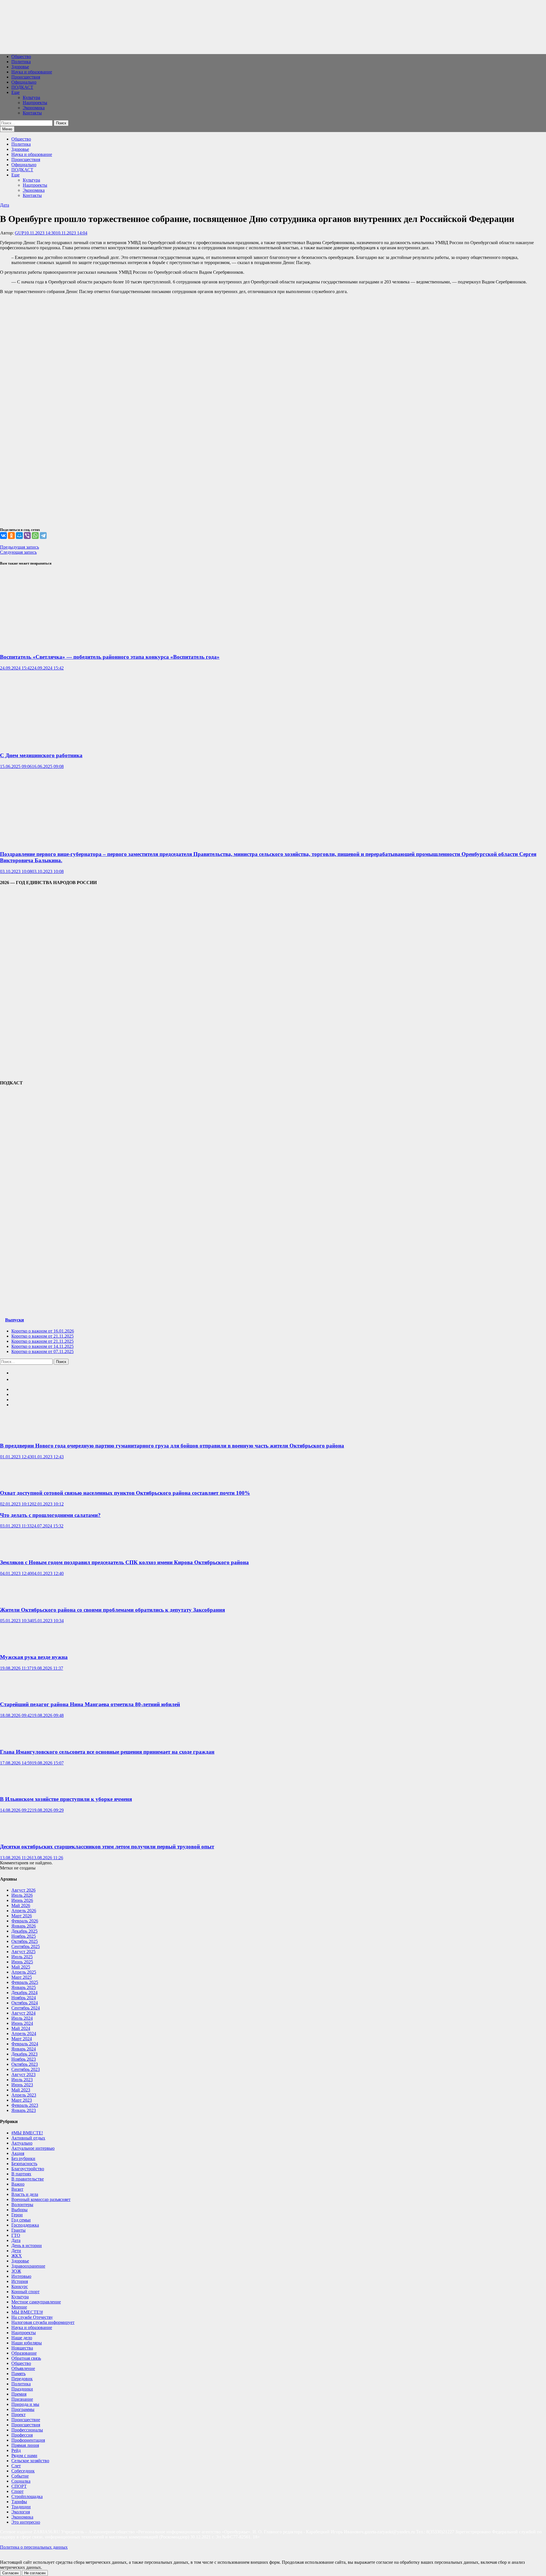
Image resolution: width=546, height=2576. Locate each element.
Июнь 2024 (22, 2023)
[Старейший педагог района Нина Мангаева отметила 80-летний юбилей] (17, 1693)
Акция (18, 2153)
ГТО (16, 2235)
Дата (5, 205)
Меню (7, 129)
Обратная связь (26, 2358)
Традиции (21, 2507)
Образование (24, 2353)
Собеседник (23, 2471)
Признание (22, 2399)
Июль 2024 (22, 2018)
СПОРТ (19, 2486)
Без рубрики (23, 2158)
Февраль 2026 (25, 1921)
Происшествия (26, 77)
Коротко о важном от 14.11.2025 (43, 1346)
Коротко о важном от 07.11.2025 (43, 1351)
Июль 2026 (22, 1895)
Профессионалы (27, 2430)
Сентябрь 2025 (26, 1946)
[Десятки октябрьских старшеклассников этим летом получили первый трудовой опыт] (17, 1835)
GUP (19, 233)
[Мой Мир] (19, 536)
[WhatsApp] (35, 536)
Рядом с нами (24, 2455)
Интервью (21, 2276)
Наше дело (22, 2338)
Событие (20, 2476)
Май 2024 (21, 2028)
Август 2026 (23, 1890)
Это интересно (26, 2522)
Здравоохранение (28, 2266)
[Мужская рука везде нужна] (17, 1646)
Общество (21, 56)
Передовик (22, 2379)
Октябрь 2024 (25, 2003)
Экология (21, 2512)
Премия (19, 2394)
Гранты (18, 2230)
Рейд (16, 2450)
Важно (18, 2184)
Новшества (22, 2348)
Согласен (10, 2573)
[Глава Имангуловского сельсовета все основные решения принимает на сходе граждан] (17, 1741)
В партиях (21, 2174)
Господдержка (25, 2225)
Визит (17, 2189)
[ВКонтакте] (3, 536)
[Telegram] (43, 536)
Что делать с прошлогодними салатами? (50, 1515)
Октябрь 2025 (25, 1941)
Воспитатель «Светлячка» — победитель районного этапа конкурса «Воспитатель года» (110, 657)
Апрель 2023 (24, 2095)
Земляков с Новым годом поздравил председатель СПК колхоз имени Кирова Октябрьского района (124, 1562)
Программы (23, 2409)
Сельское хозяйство (30, 2461)
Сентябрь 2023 (26, 2069)
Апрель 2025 (24, 1972)
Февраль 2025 (25, 1982)
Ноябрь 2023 (24, 2059)
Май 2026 (21, 1905)
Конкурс (20, 2286)
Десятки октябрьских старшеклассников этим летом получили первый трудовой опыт (107, 1847)
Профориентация (28, 2440)
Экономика (34, 108)
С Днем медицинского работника (41, 755)
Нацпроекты (35, 103)
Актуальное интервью (33, 2148)
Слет (16, 2466)
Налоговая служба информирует (43, 2322)
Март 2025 (22, 1977)
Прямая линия (25, 2445)
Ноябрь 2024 (24, 1998)
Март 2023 (22, 2100)
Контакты (32, 113)
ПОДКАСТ (22, 87)
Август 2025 (23, 1952)
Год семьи (21, 2220)
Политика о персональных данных (34, 2547)
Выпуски (15, 1320)
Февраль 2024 (25, 2044)
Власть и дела (25, 2194)
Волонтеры (22, 2205)
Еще (15, 92)
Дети (16, 2251)
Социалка (21, 2481)
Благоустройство (28, 2169)
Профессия (22, 2435)
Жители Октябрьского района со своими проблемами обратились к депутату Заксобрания (112, 1610)
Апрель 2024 (24, 2034)
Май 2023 (21, 2090)
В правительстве (28, 2179)
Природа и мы (25, 2404)
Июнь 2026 (22, 1900)
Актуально (22, 2143)
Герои (17, 2215)
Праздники (22, 2389)
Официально (24, 82)
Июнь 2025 (22, 1962)
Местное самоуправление (36, 2302)
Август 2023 (23, 2074)
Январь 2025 (24, 1987)
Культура (31, 97)
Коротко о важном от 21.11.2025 (43, 1336)
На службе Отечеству (32, 2317)
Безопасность (24, 2164)
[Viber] (27, 536)
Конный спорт (25, 2292)
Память (18, 2374)
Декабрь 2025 (24, 1931)
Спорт (17, 2491)
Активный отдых (28, 2138)
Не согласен (35, 2573)
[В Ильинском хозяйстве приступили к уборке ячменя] (17, 1788)
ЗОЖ (16, 2271)
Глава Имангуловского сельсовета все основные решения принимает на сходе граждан (107, 1752)
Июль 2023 (22, 2080)
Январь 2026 (24, 1926)
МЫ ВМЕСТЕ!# (27, 2312)
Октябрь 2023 (25, 2064)
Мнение (19, 2307)
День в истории (27, 2245)
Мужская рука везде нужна (34, 1657)
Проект (18, 2415)
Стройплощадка (27, 2496)
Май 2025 (21, 1967)
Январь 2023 (24, 2110)
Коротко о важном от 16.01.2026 (43, 1331)
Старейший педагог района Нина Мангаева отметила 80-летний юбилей (90, 1704)
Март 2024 (22, 2039)
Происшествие (26, 2420)
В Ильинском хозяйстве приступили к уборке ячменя (66, 1799)
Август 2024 (23, 2013)
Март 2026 (22, 1916)
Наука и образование (32, 72)
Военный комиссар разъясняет (41, 2199)
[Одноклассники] (11, 536)
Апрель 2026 (24, 1911)
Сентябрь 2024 (26, 2008)
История (20, 2281)
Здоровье (20, 67)
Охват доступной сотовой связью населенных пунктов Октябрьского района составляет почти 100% (125, 1493)
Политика (21, 62)
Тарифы (19, 2502)
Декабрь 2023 (24, 2054)
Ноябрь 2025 (24, 1936)
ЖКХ (17, 2256)
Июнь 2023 (22, 2085)
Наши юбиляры (27, 2343)
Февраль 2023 (25, 2105)
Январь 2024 (24, 2049)
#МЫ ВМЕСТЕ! (27, 2133)
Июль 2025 (22, 1957)
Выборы (19, 2210)
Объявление (23, 2368)
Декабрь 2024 (24, 1993)
